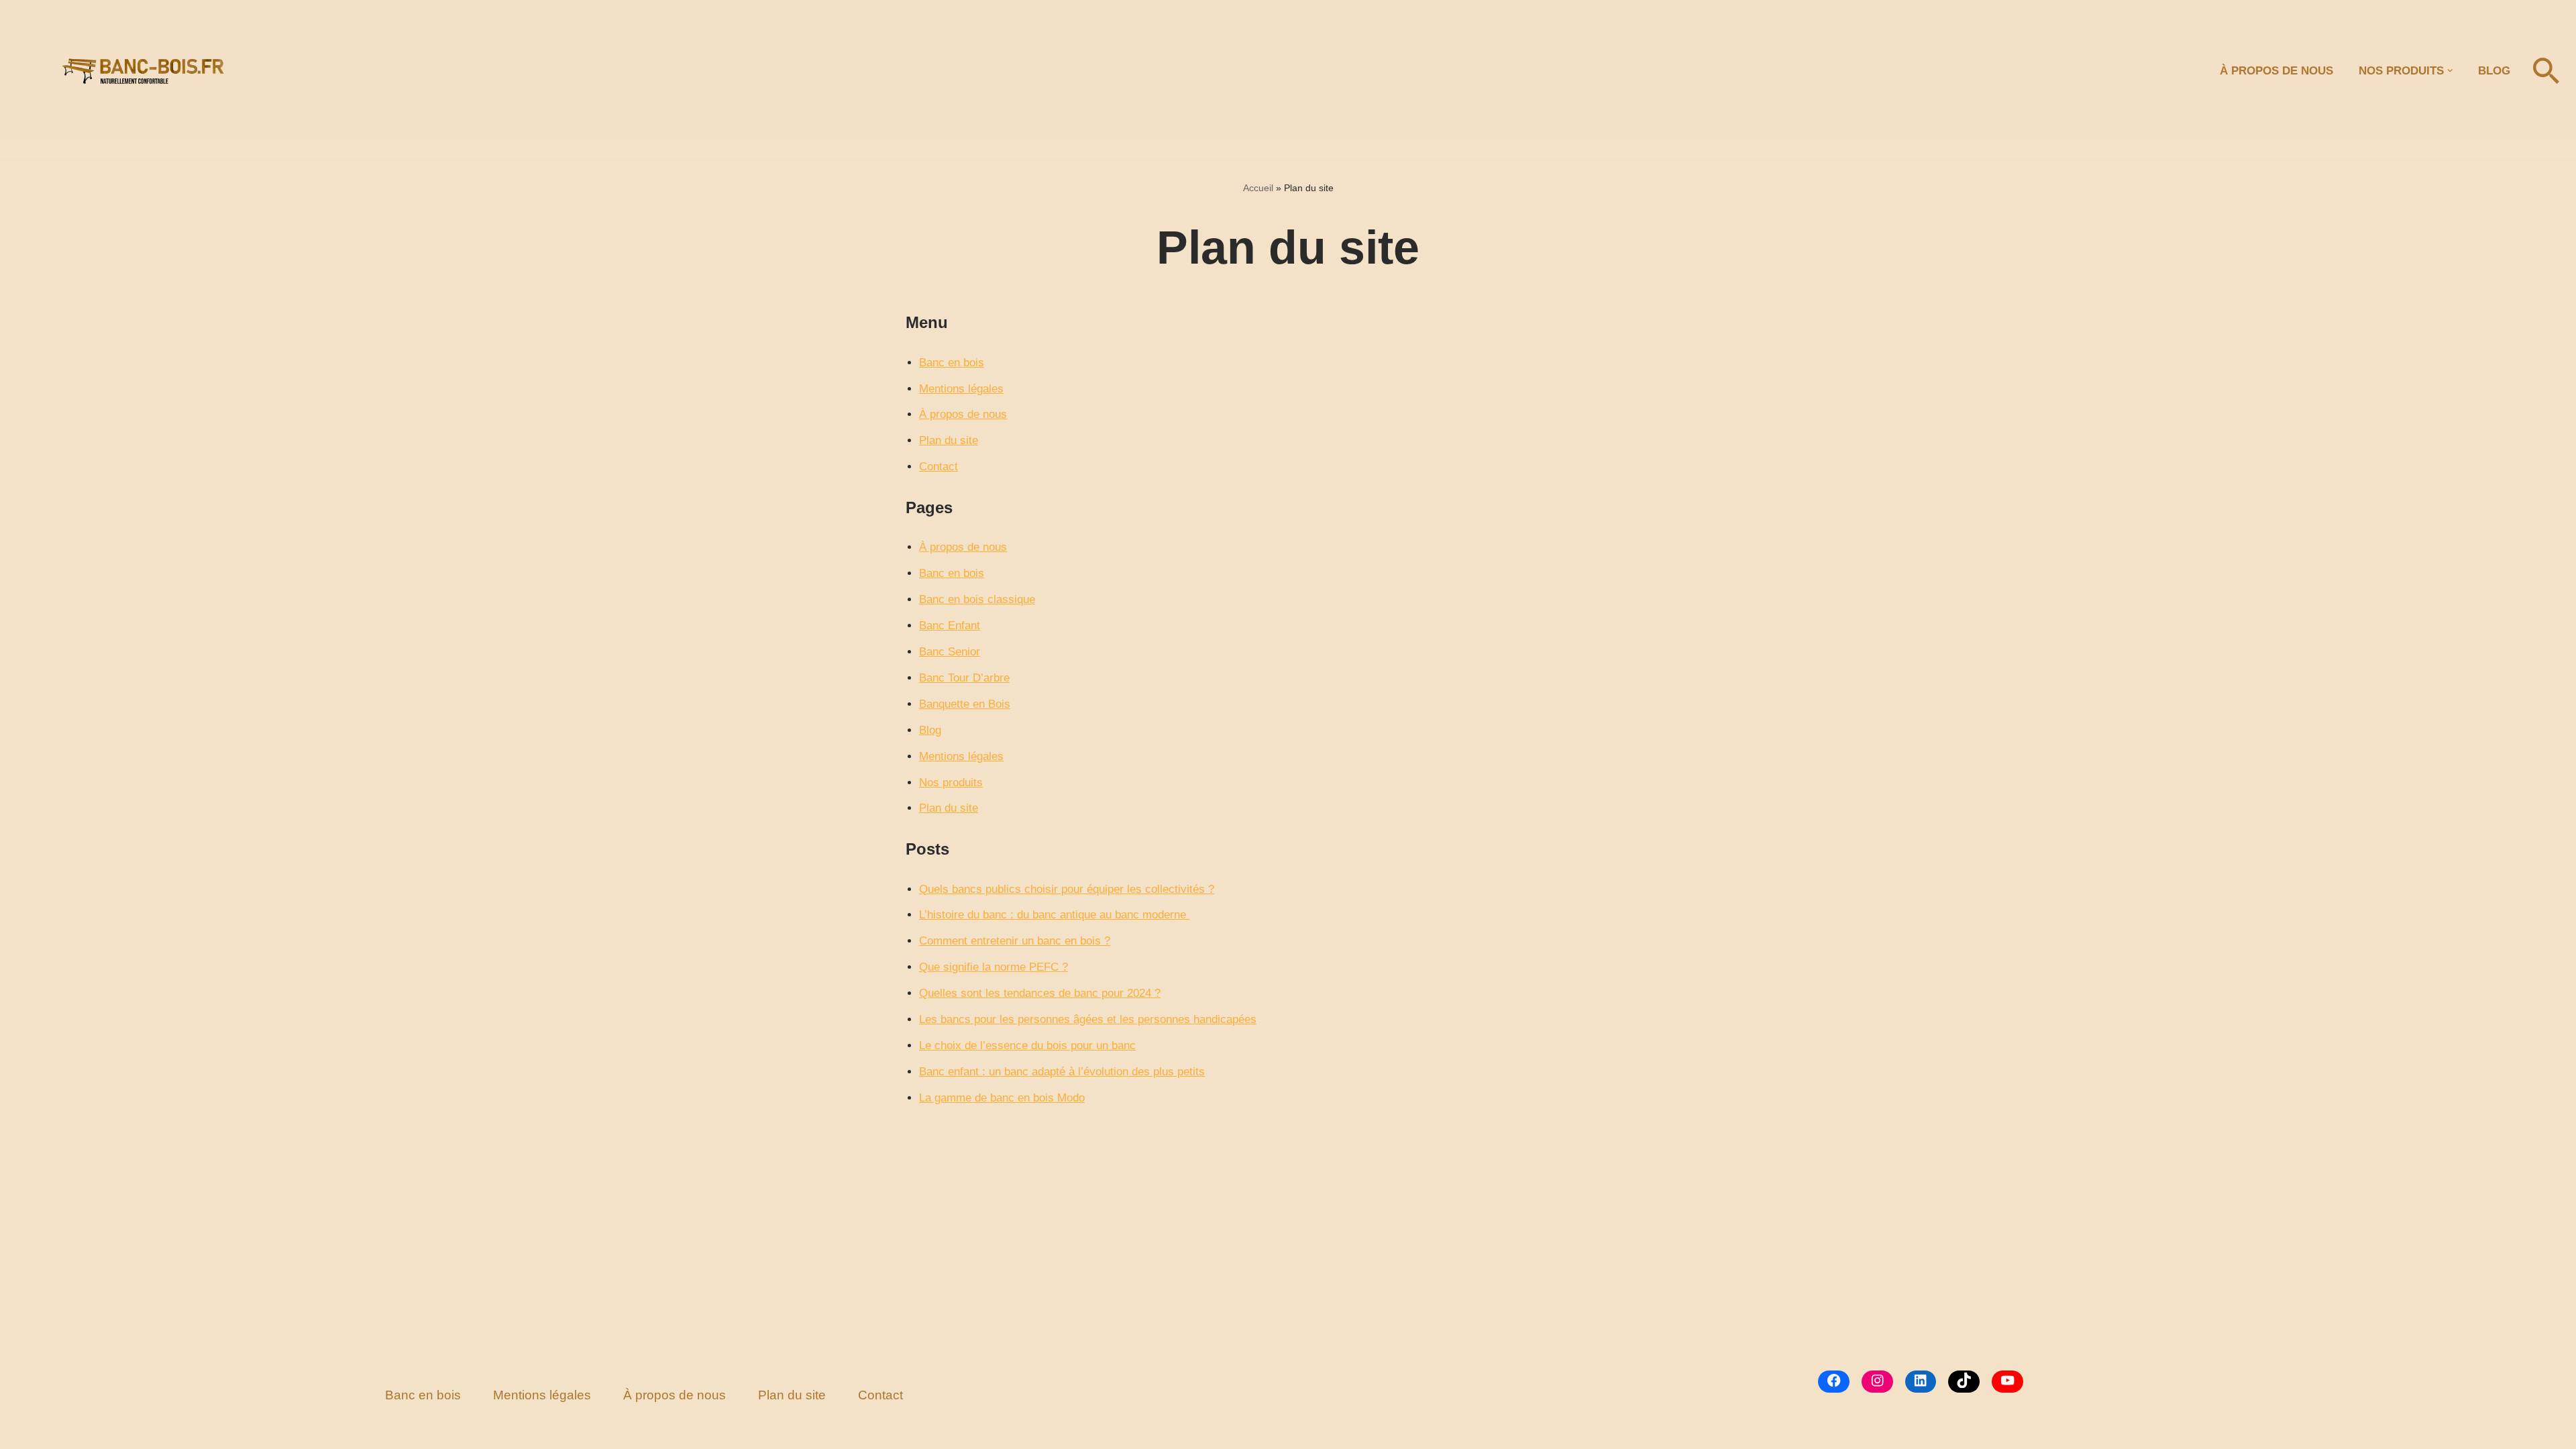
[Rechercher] (2546, 71)
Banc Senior (950, 652)
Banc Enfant (950, 626)
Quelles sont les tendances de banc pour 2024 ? (1040, 993)
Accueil (1258, 188)
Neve (23, 1431)
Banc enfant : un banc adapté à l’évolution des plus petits (1062, 1072)
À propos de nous (963, 414)
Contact (938, 467)
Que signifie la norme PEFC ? (994, 967)
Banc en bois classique (977, 599)
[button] (2450, 71)
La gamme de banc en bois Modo (1002, 1098)
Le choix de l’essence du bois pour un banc (1027, 1045)
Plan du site (949, 440)
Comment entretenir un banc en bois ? (1015, 941)
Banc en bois (952, 363)
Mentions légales (961, 389)
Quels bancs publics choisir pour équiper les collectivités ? (1067, 889)
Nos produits (951, 783)
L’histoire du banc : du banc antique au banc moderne (1054, 915)
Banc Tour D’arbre (964, 678)
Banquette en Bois (965, 704)
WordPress (141, 1431)
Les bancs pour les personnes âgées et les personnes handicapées (1088, 1019)
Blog (2494, 71)
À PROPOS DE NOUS (2276, 71)
